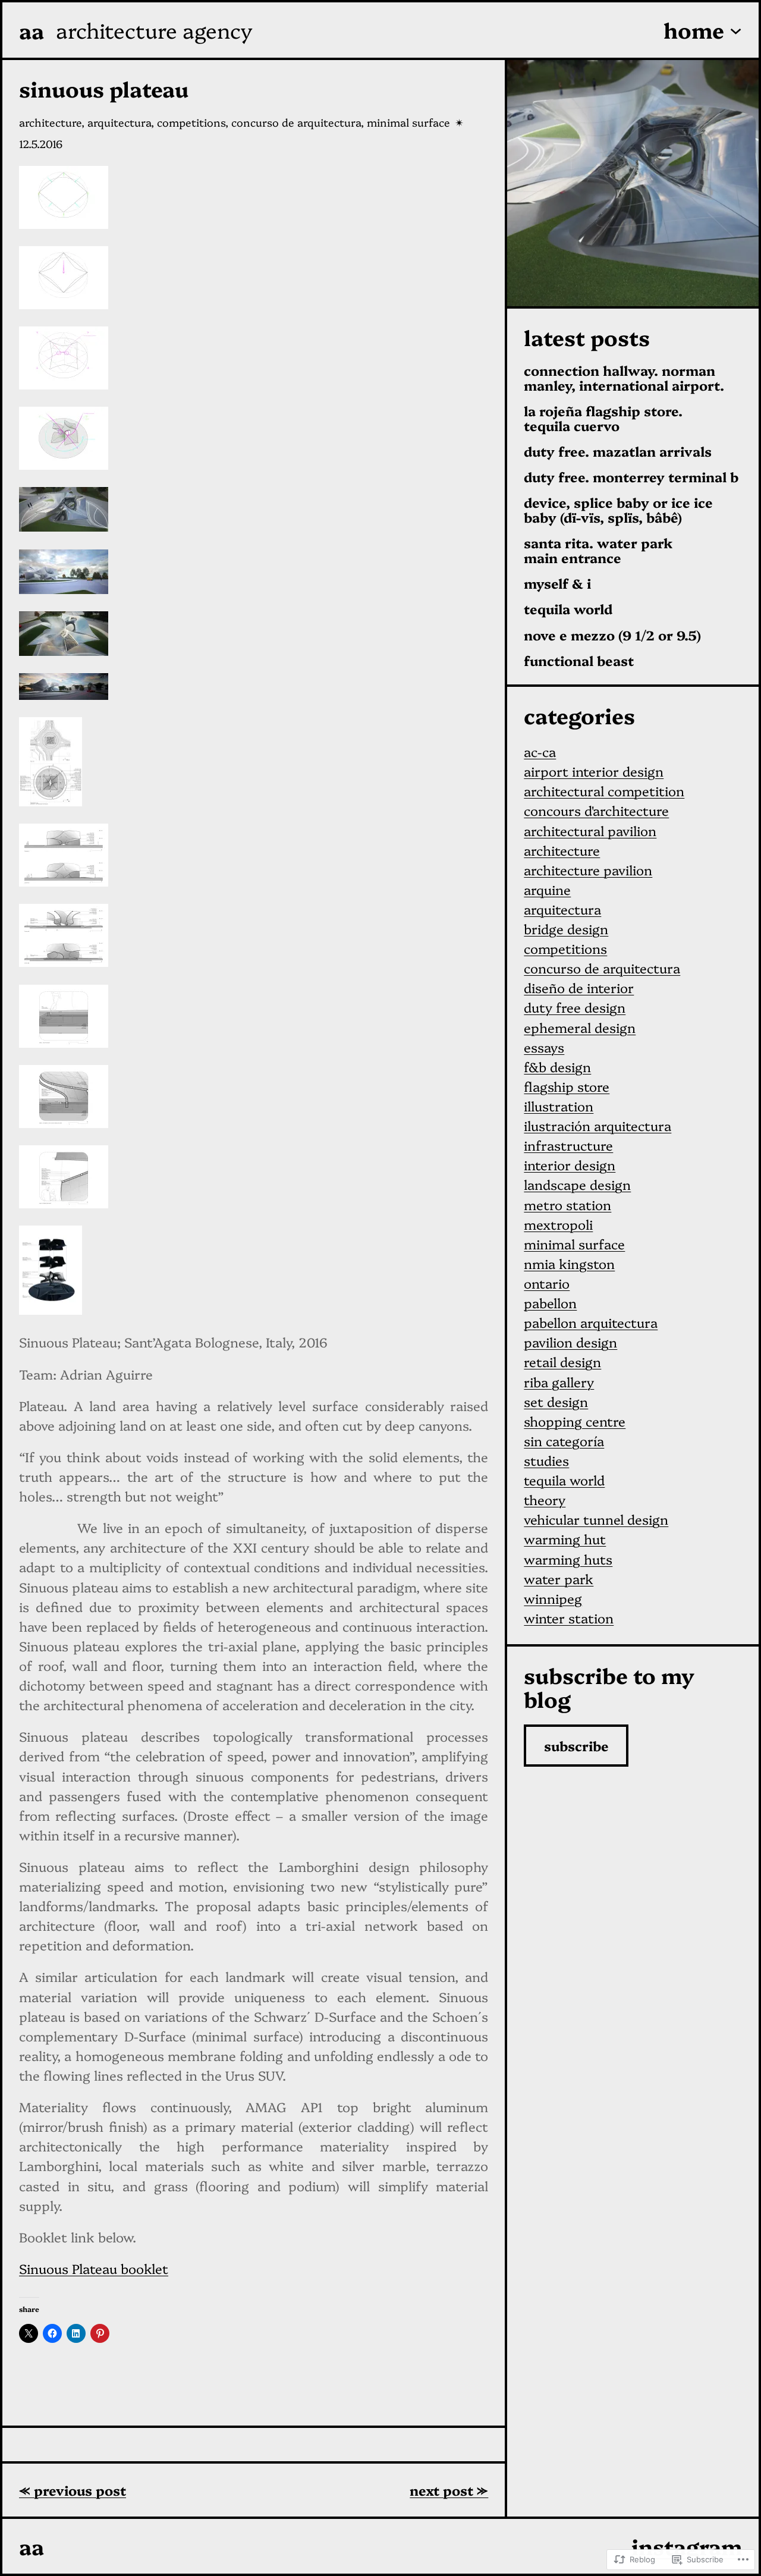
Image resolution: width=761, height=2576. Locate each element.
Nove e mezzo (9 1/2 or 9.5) (612, 635)
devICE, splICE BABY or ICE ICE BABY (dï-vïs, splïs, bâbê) (618, 510)
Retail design (562, 1361)
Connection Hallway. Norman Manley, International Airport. (624, 378)
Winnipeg (553, 1598)
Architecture (50, 122)
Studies (546, 1460)
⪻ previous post (73, 2490)
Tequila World (568, 609)
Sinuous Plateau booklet (94, 2268)
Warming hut (565, 1539)
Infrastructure (568, 1145)
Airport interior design (594, 771)
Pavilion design (570, 1342)
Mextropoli (558, 1224)
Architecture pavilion (588, 870)
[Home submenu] (736, 30)
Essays (544, 1047)
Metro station (567, 1204)
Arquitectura (119, 122)
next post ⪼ (449, 2490)
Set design (556, 1401)
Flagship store (567, 1086)
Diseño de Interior (579, 987)
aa (32, 30)
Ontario (547, 1283)
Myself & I (557, 584)
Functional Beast (579, 661)
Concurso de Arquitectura (296, 122)
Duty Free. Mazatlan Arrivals (618, 452)
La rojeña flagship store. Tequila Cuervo (603, 419)
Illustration (559, 1106)
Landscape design (577, 1184)
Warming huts (568, 1559)
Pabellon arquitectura (591, 1322)
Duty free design (575, 1007)
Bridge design (566, 929)
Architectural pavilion (590, 830)
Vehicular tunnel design (596, 1519)
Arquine (547, 889)
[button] (254, 200)
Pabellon (550, 1303)
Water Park (559, 1578)
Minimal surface (408, 122)
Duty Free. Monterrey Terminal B (631, 477)
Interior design (570, 1165)
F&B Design (557, 1066)
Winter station (569, 1618)
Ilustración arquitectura (598, 1125)
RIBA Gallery (559, 1382)
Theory (545, 1499)
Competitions (191, 122)
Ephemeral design (580, 1027)
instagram (687, 2546)
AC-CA (540, 751)
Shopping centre (575, 1421)
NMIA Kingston (569, 1263)
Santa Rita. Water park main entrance (598, 551)
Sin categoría (564, 1441)
